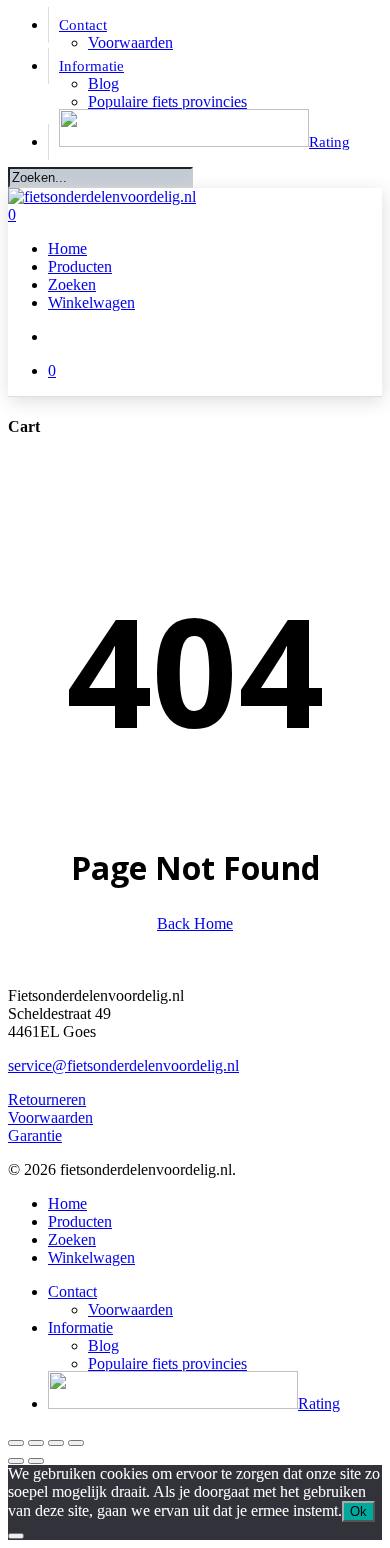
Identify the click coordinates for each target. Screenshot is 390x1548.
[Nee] (16, 1536)
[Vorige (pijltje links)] (16, 1461)
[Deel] (56, 1443)
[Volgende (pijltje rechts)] (36, 1461)
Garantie (35, 1135)
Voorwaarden (50, 1117)
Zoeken (72, 1239)
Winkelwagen (91, 1257)
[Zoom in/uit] (16, 1443)
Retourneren (47, 1099)
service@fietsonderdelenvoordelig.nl (123, 1065)
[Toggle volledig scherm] (36, 1443)
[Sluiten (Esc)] (76, 1443)
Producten (80, 1221)
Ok (358, 1511)
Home (67, 1203)
